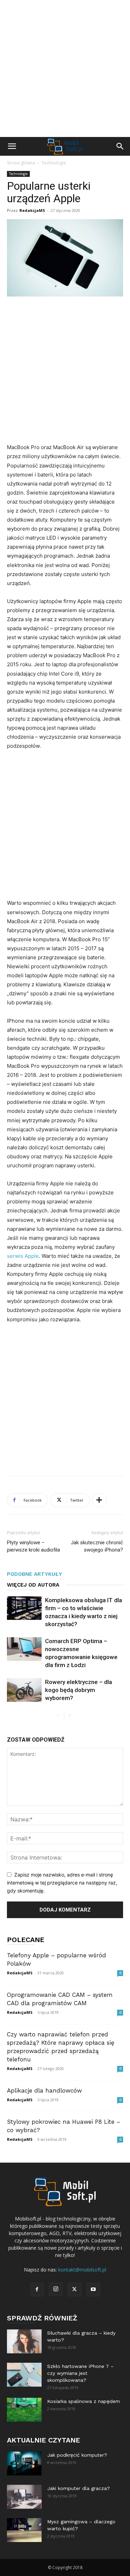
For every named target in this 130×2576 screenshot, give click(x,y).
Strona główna (21, 163)
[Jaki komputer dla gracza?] (24, 2497)
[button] (12, 146)
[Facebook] (37, 2290)
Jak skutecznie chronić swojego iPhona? (97, 1546)
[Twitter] (75, 2290)
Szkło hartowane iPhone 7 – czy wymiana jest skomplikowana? (80, 2373)
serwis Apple (23, 1256)
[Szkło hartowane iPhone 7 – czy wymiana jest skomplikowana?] (24, 2375)
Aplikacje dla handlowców (44, 2090)
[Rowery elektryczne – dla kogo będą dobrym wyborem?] (24, 1690)
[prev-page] (58, 1716)
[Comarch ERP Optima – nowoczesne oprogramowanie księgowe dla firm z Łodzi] (24, 1649)
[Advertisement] (65, 68)
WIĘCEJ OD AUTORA (33, 1585)
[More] (99, 1500)
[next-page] (70, 1716)
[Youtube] (93, 2290)
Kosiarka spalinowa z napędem (84, 2401)
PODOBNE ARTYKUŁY (34, 1574)
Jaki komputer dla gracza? (79, 2488)
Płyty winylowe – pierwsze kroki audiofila (33, 1546)
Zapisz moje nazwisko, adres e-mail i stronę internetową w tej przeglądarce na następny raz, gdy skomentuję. (62, 1882)
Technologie (54, 163)
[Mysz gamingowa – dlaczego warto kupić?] (24, 2530)
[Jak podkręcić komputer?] (24, 2463)
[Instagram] (56, 2289)
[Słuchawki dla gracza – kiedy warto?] (24, 2341)
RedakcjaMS (32, 210)
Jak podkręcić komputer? (77, 2455)
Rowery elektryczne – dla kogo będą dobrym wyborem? (79, 1690)
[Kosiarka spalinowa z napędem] (24, 2410)
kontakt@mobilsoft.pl (82, 2270)
